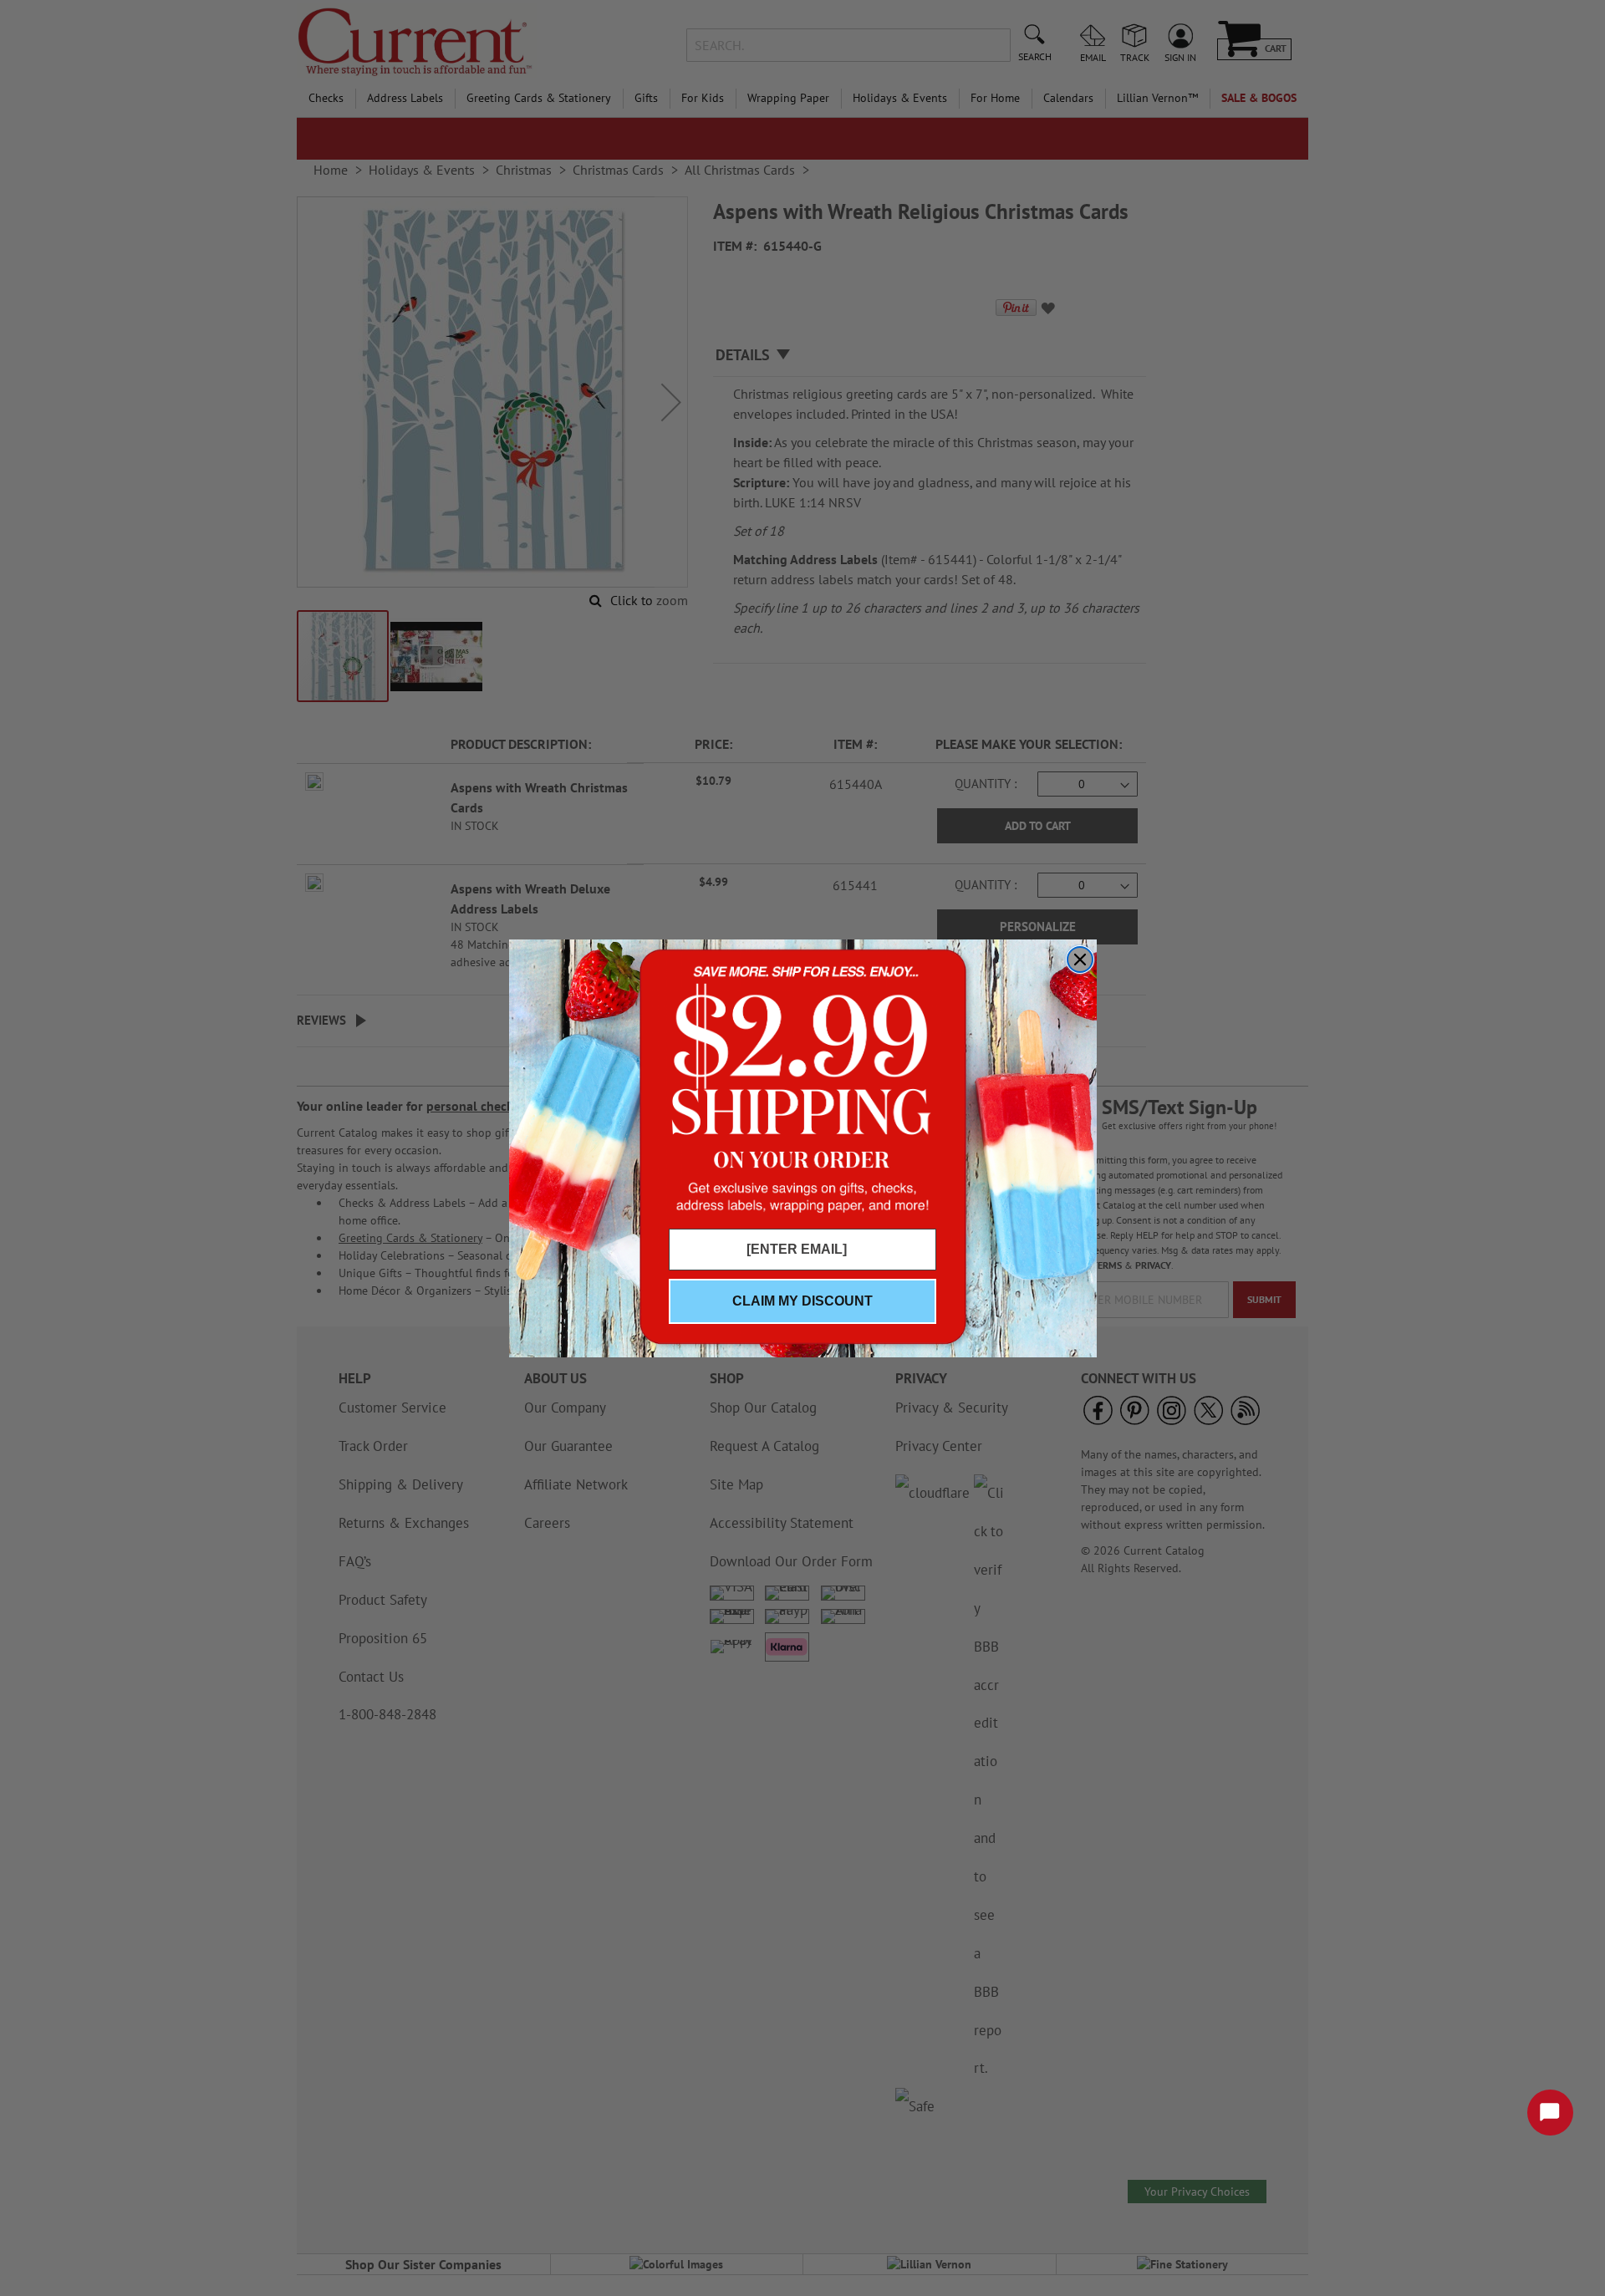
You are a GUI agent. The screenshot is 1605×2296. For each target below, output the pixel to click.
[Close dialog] (1080, 960)
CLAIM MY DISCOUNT (802, 1301)
